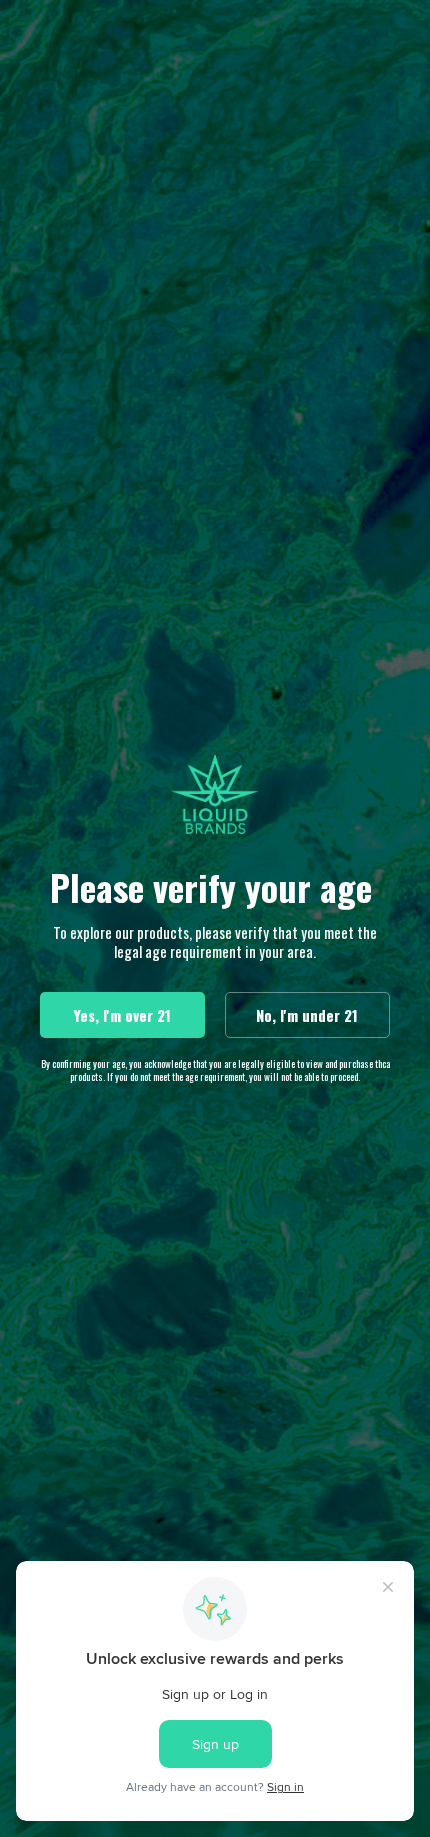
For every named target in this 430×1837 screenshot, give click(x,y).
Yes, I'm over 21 (122, 1015)
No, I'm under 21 (307, 1015)
